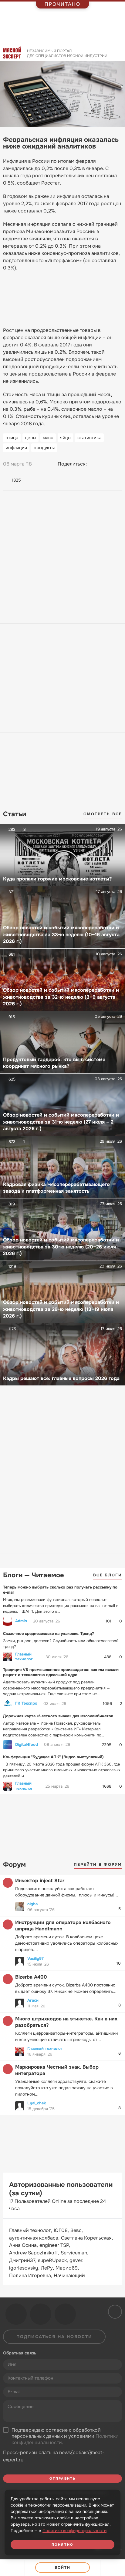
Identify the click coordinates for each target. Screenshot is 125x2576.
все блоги (108, 1575)
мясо (48, 438)
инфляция (16, 448)
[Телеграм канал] (41, 2314)
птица (12, 438)
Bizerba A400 (31, 1977)
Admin (21, 1621)
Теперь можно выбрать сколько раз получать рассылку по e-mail (60, 1590)
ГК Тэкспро (26, 1703)
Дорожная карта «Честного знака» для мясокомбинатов (58, 1716)
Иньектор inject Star (40, 1881)
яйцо (65, 438)
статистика (89, 438)
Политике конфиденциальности (74, 2531)
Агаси (33, 2000)
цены (30, 438)
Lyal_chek (37, 2103)
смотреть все (103, 814)
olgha (32, 1904)
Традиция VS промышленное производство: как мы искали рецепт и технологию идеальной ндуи (61, 1672)
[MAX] (117, 464)
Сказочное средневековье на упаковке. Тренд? (49, 1634)
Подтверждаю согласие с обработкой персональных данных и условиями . (65, 2437)
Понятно (62, 2544)
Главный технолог (24, 1657)
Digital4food (27, 1745)
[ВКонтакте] (94, 464)
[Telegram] (106, 464)
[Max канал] (65, 2314)
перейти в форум (98, 1864)
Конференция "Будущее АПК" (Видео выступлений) (53, 1757)
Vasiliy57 (35, 1958)
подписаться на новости (54, 2337)
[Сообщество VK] (16, 2314)
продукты (44, 448)
